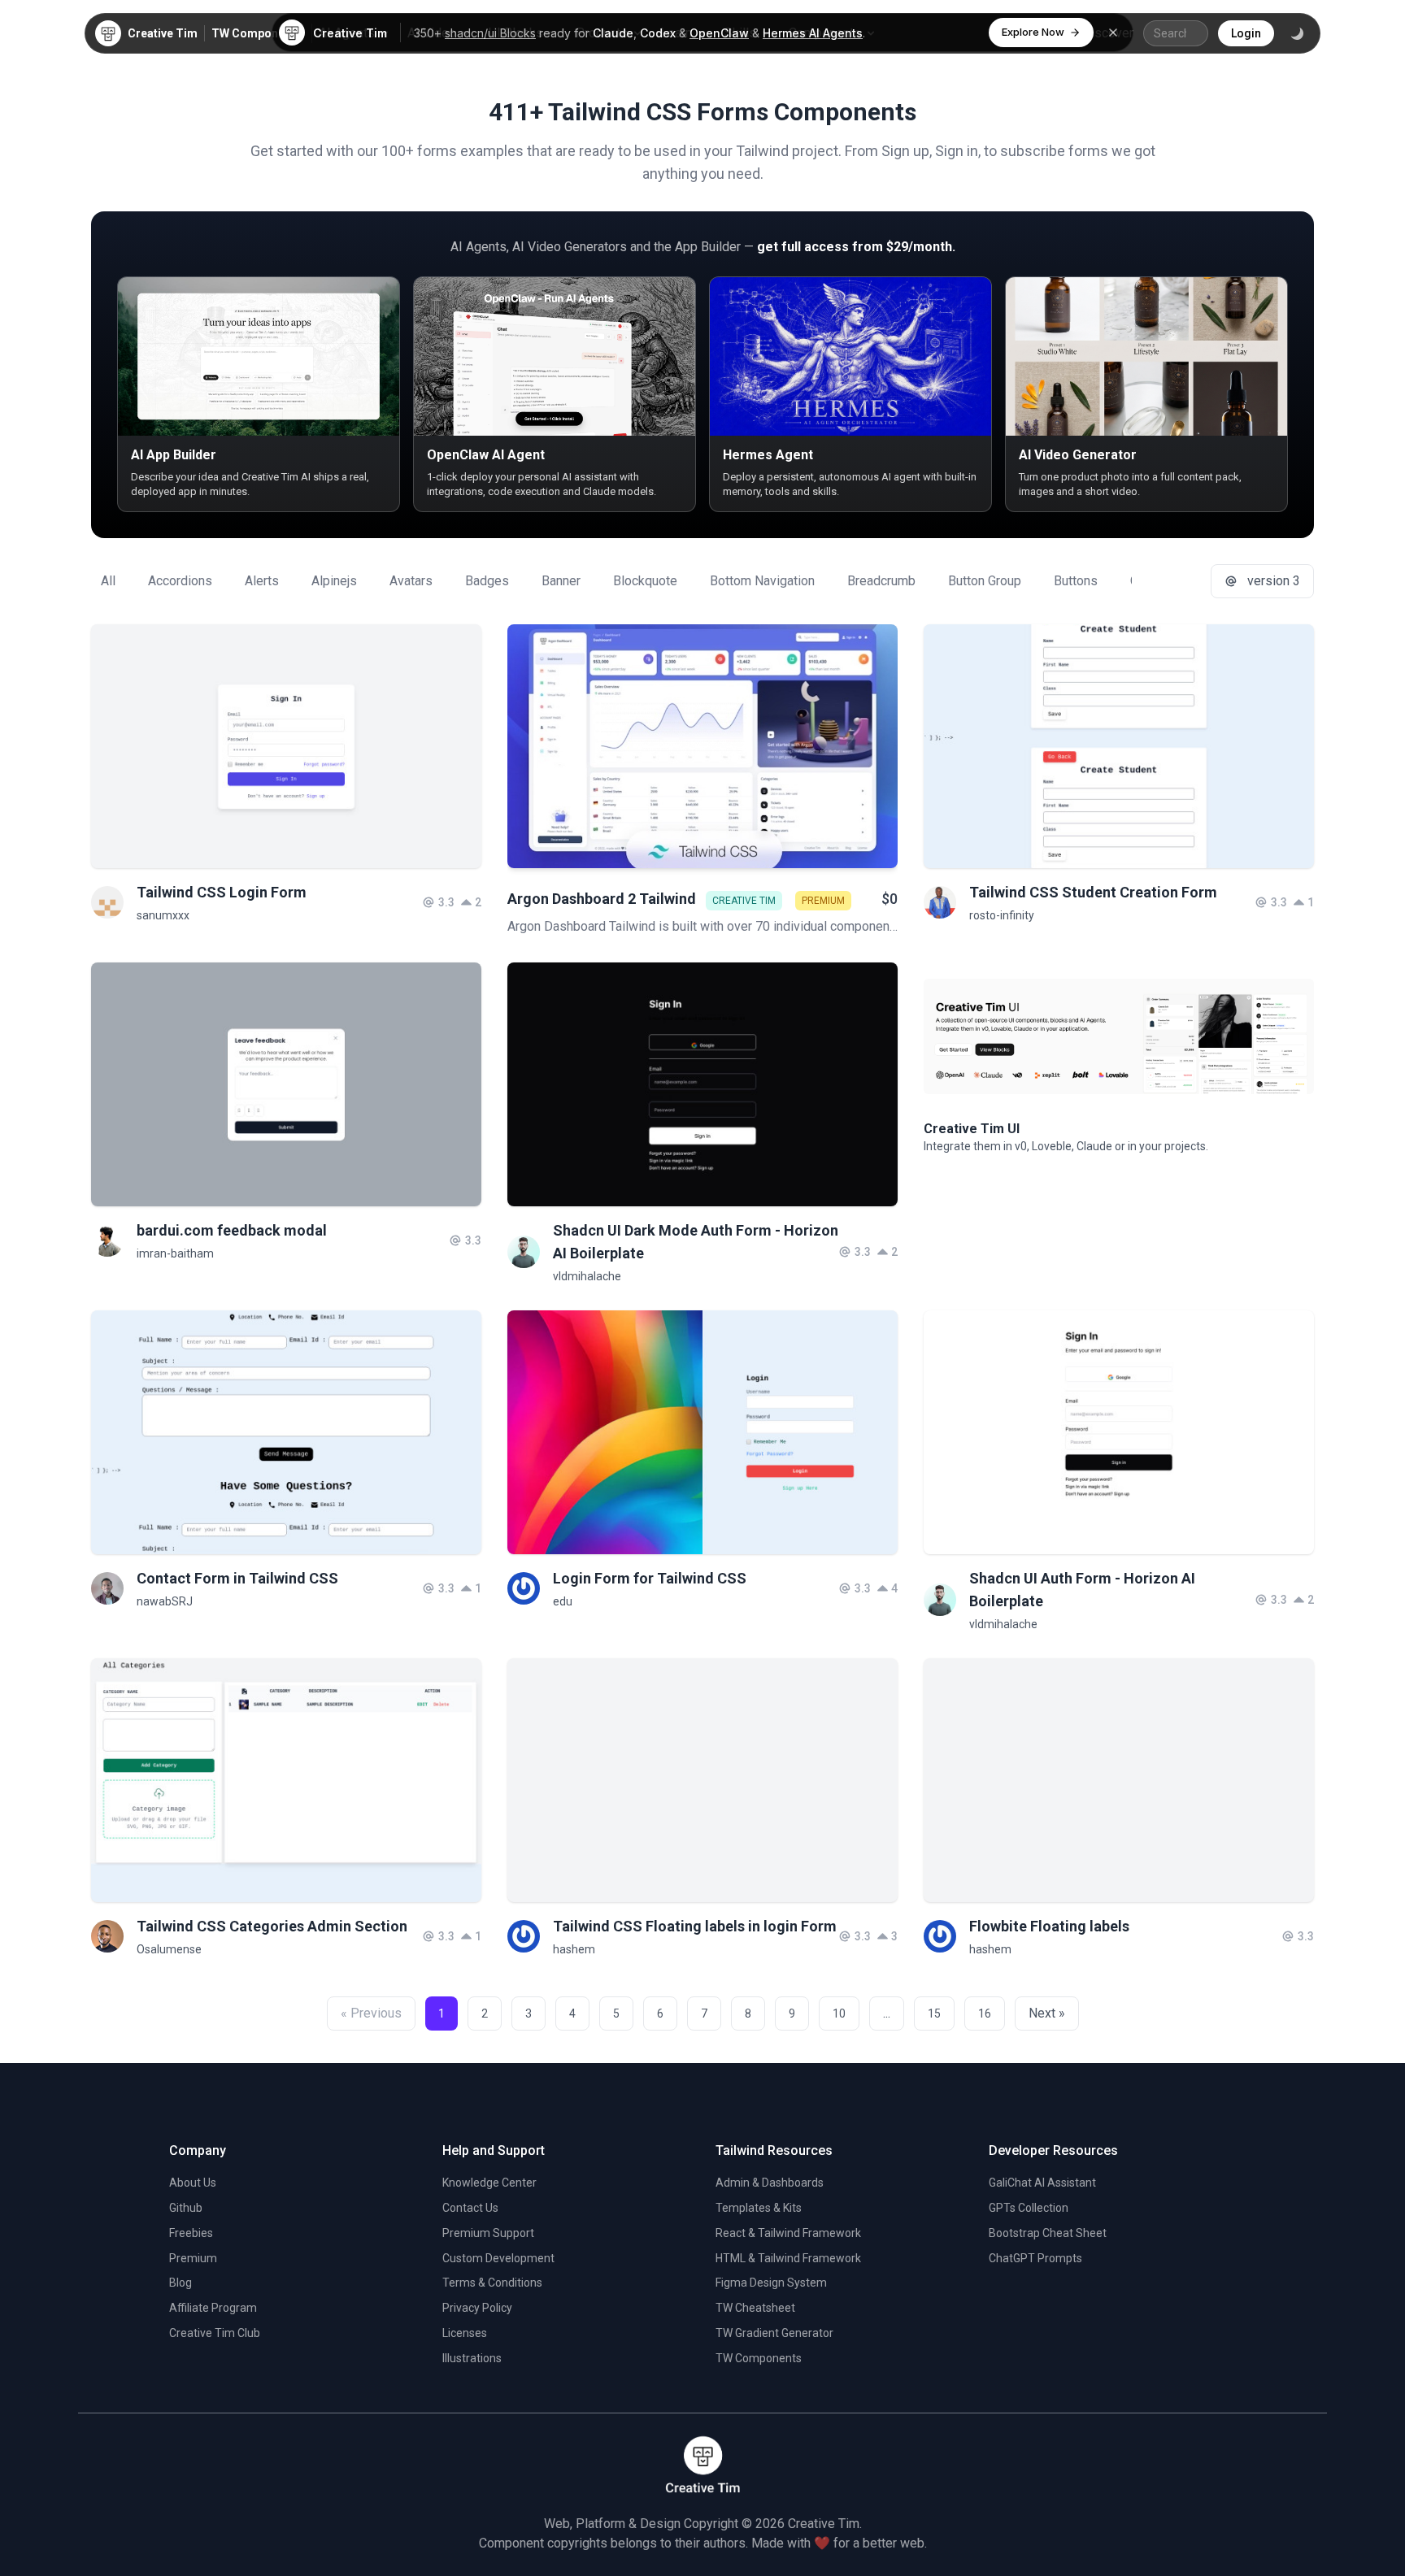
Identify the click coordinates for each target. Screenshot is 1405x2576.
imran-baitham (175, 1253)
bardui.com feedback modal (232, 1230)
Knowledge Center (489, 2183)
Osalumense (169, 1949)
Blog (181, 2283)
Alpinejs (334, 581)
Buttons (1076, 581)
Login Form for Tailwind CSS (650, 1578)
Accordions (180, 581)
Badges (487, 581)
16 (985, 2013)
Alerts (262, 581)
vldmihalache (587, 1276)
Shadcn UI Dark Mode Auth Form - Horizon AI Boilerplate (696, 1242)
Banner (561, 581)
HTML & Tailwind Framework (788, 2258)
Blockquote (645, 581)
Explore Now (1033, 32)
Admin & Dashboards (770, 2183)
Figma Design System (771, 2283)
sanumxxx (163, 915)
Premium (193, 2258)
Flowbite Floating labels (1049, 1926)
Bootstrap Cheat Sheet (1048, 2233)
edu (563, 1601)
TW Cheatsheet (755, 2308)
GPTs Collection (1029, 2208)
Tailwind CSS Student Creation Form (1093, 892)
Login (1246, 33)
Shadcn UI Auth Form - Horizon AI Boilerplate (1082, 1590)
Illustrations (472, 2358)
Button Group (985, 581)
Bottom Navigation (762, 581)
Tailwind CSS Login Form (222, 892)
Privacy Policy (477, 2308)
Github (186, 2208)
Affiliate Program (213, 2308)
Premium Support (488, 2233)
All (108, 581)
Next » (1047, 2013)
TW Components (257, 33)
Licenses (465, 2333)
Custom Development (498, 2258)
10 (839, 2013)
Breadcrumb (881, 581)
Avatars (411, 581)
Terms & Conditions (492, 2283)
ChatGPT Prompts (1035, 2258)
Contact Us (470, 2208)
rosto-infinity (1002, 915)
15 (934, 2013)
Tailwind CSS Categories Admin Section (272, 1926)
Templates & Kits (759, 2208)
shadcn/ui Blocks (490, 33)
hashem (574, 1949)
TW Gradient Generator (774, 2333)
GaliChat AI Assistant (1042, 2183)
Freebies (191, 2233)
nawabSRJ (165, 1601)
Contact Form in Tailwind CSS (237, 1578)
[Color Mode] (1297, 33)
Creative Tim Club (215, 2333)
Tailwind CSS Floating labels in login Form (695, 1926)
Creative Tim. (825, 2524)
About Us (193, 2183)
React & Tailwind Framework (788, 2233)
